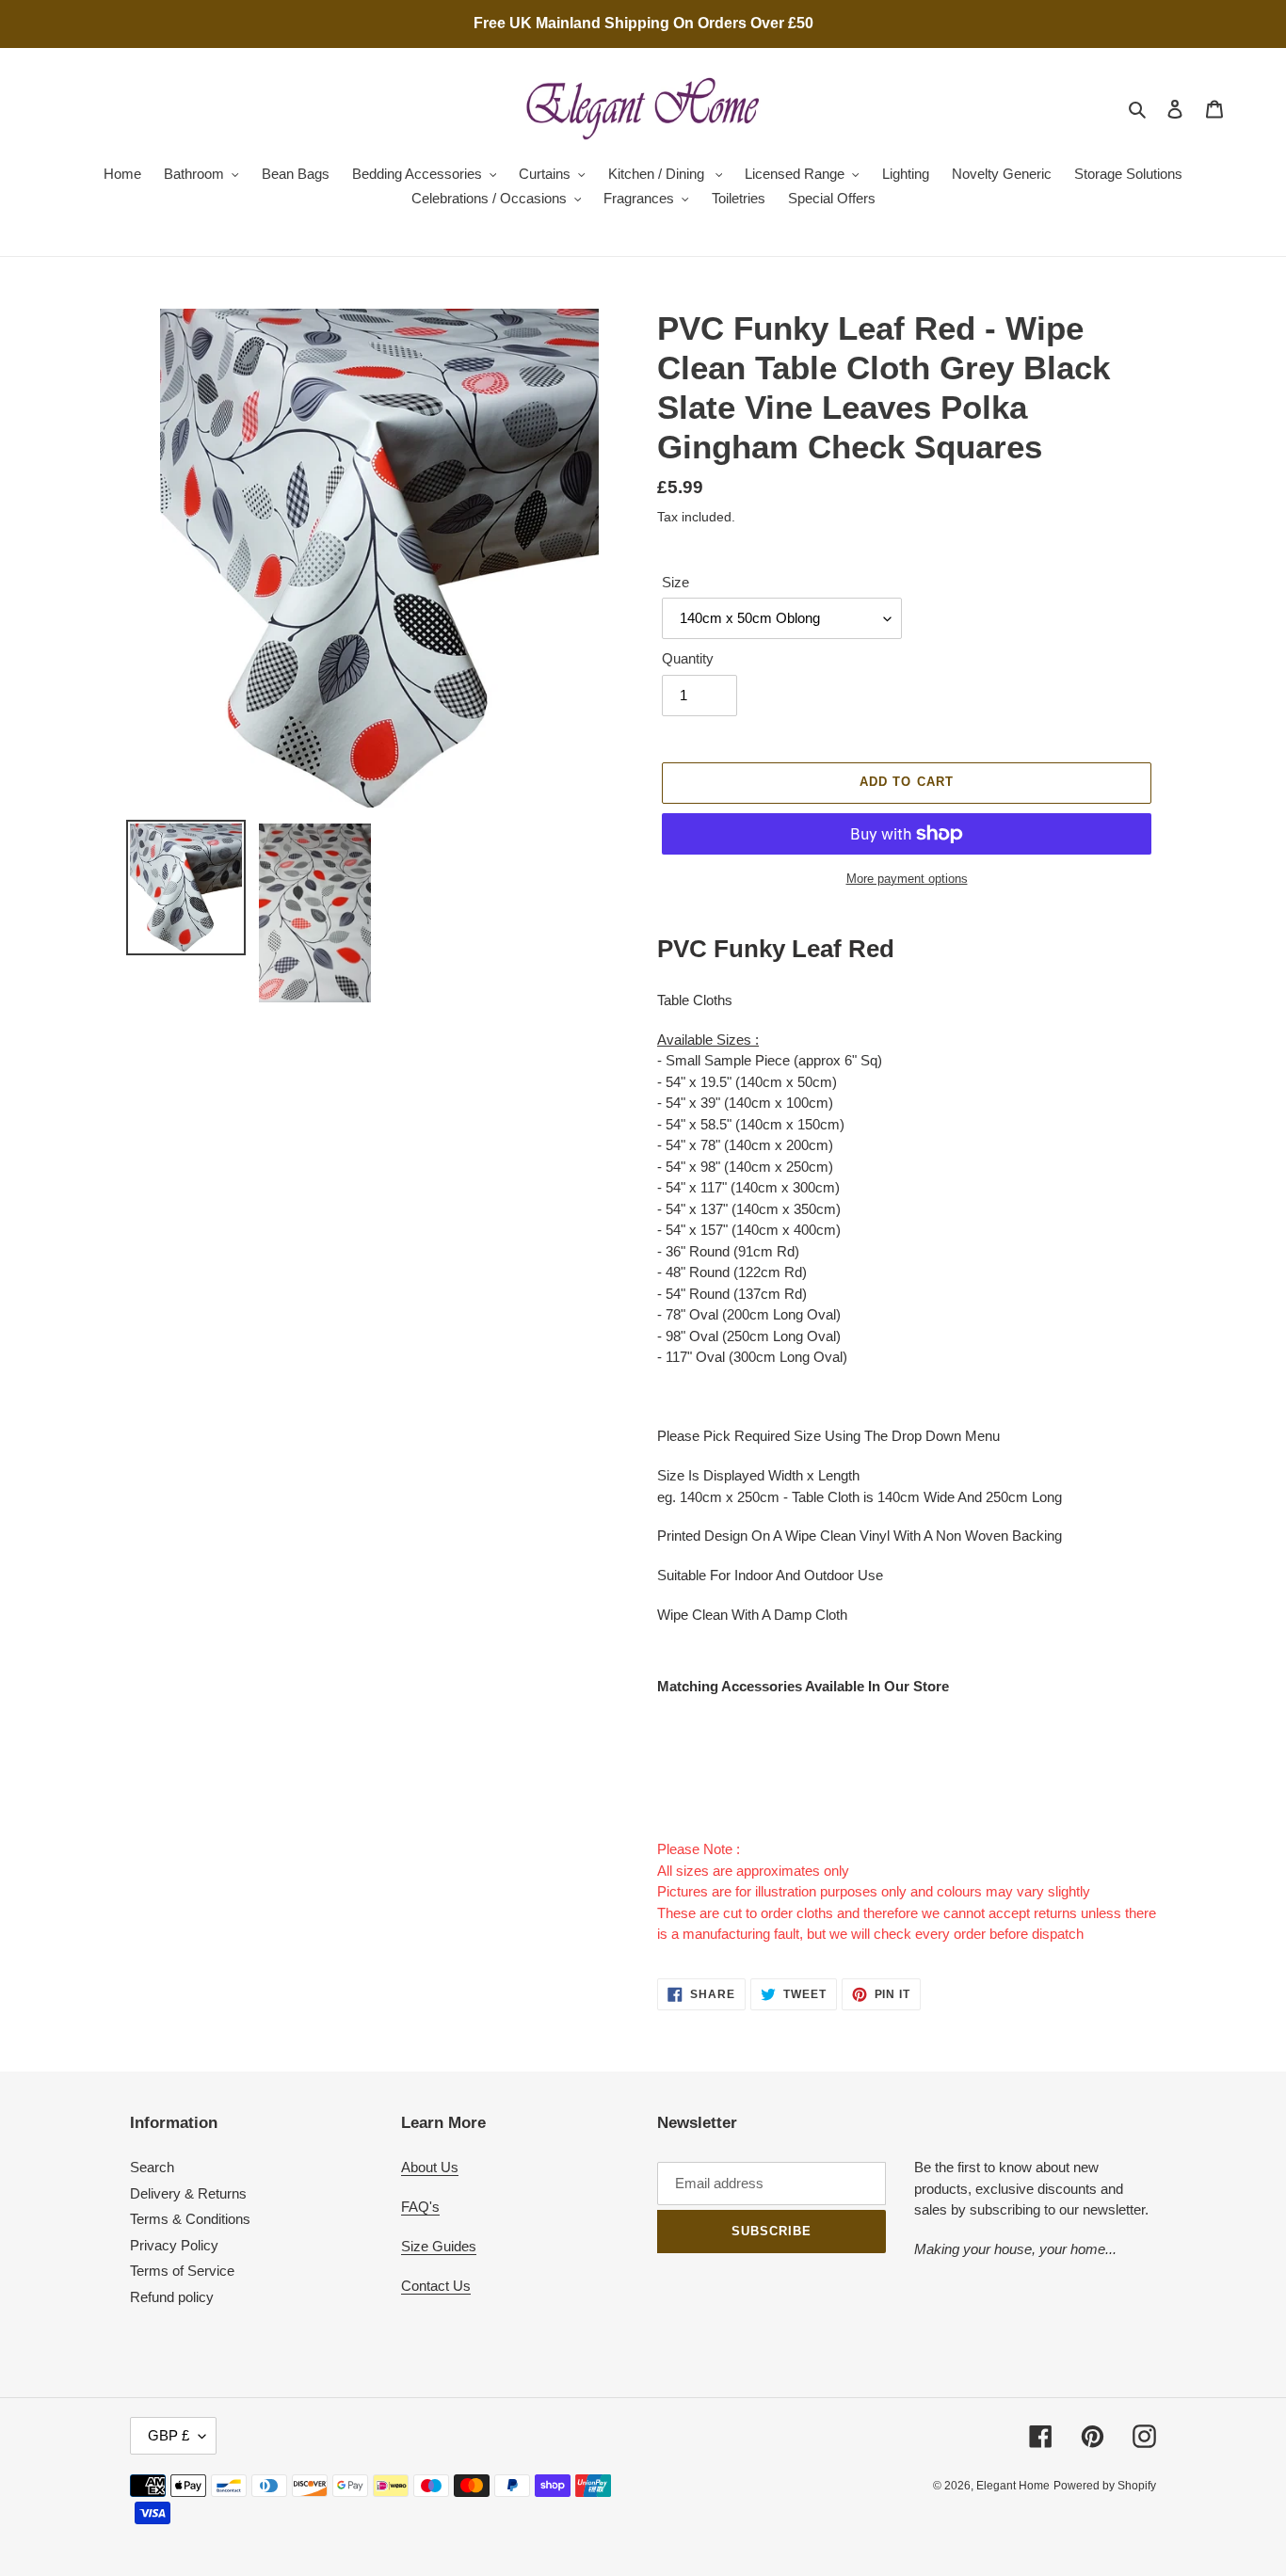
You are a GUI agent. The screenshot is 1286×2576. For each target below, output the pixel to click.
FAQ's (420, 2207)
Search (152, 2167)
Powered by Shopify (1105, 2486)
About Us (430, 2167)
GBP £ (169, 2435)
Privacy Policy (174, 2245)
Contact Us (436, 2286)
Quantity (688, 658)
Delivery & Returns (188, 2193)
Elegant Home (1013, 2486)
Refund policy (172, 2297)
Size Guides (439, 2246)
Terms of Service (182, 2271)
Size (675, 582)
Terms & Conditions (190, 2219)
